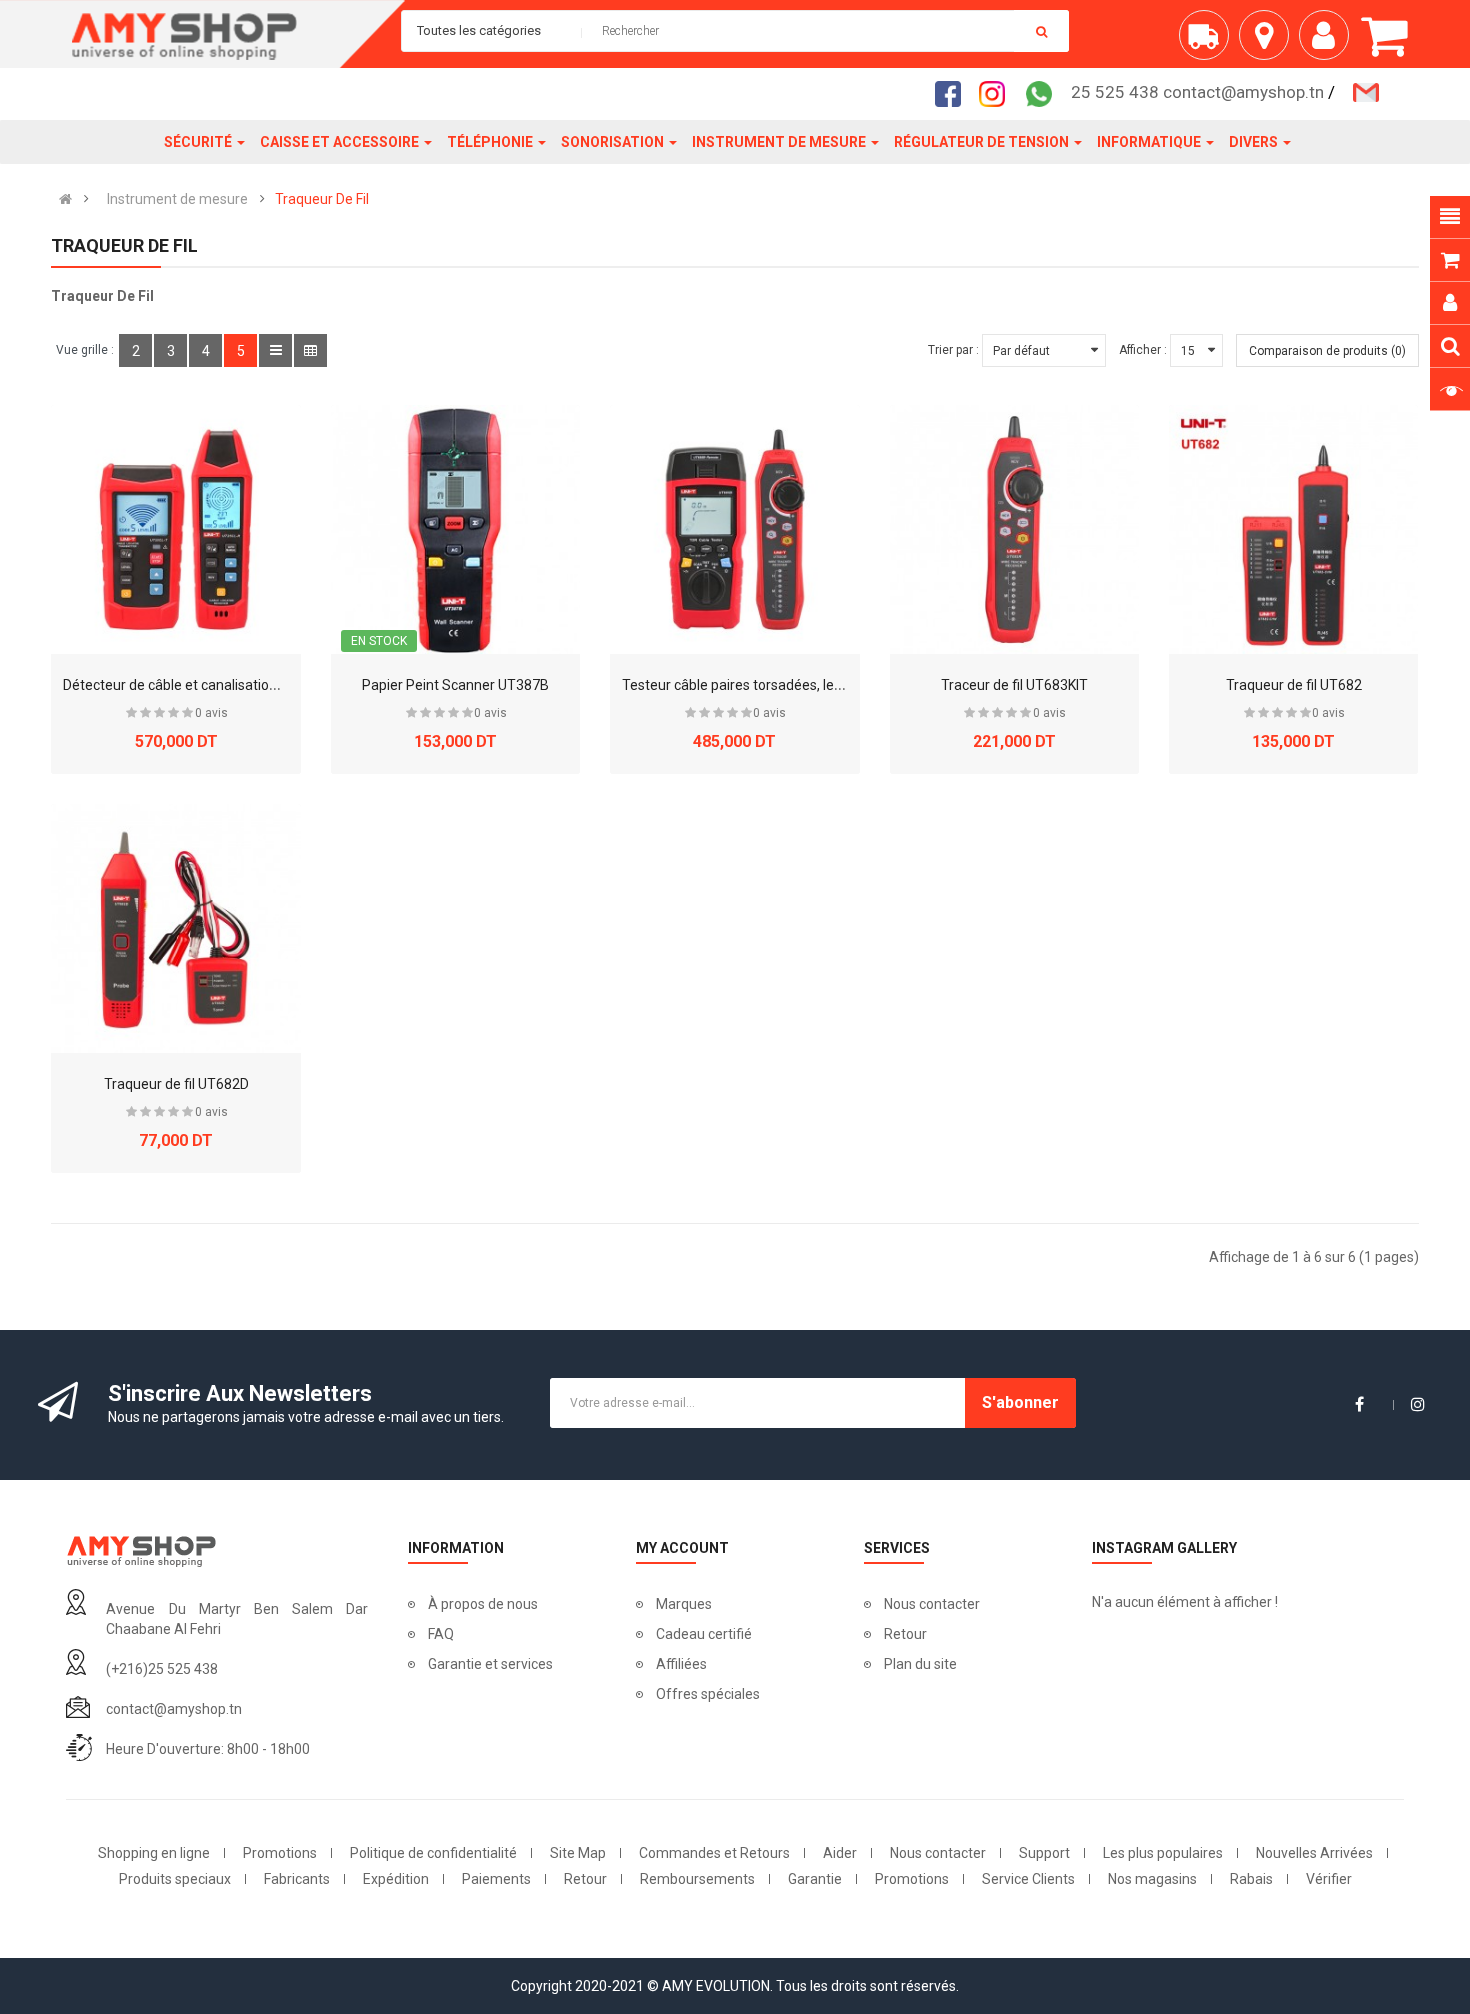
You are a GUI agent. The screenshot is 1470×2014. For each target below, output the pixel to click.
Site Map (578, 1853)
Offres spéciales (708, 1694)
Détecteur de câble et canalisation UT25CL (196, 685)
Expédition (396, 1879)
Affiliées (681, 1664)
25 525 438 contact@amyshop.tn (1197, 92)
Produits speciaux (175, 1879)
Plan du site (920, 1664)
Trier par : (953, 350)
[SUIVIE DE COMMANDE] (1209, 42)
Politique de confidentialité (433, 1853)
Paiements (496, 1879)
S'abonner (1020, 1402)
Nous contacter (932, 1604)
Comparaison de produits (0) (1327, 351)
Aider (840, 1853)
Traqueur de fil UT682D (176, 1084)
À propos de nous (483, 1604)
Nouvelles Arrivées (1314, 1853)
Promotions (280, 1853)
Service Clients (1028, 1879)
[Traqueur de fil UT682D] (175, 928)
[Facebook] (954, 93)
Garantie (815, 1879)
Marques (684, 1604)
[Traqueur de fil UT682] (1293, 529)
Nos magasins (1152, 1879)
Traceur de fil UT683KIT (1014, 685)
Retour (905, 1634)
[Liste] (275, 350)
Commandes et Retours (714, 1853)
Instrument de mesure (177, 199)
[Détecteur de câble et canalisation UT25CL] (175, 529)
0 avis (211, 713)
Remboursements (697, 1879)
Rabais (1251, 1879)
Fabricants (297, 1879)
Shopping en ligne (154, 1853)
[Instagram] (998, 93)
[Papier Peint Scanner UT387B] (455, 529)
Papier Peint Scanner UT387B (455, 685)
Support (1044, 1853)
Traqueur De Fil (322, 199)
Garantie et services (490, 1664)
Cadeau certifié (704, 1634)
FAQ (441, 1634)
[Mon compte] (1329, 42)
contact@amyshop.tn (174, 1709)
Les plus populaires (1163, 1853)
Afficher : (1143, 350)
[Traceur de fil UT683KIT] (1014, 529)
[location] (1269, 42)
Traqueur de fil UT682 (1294, 685)
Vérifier (1329, 1879)
